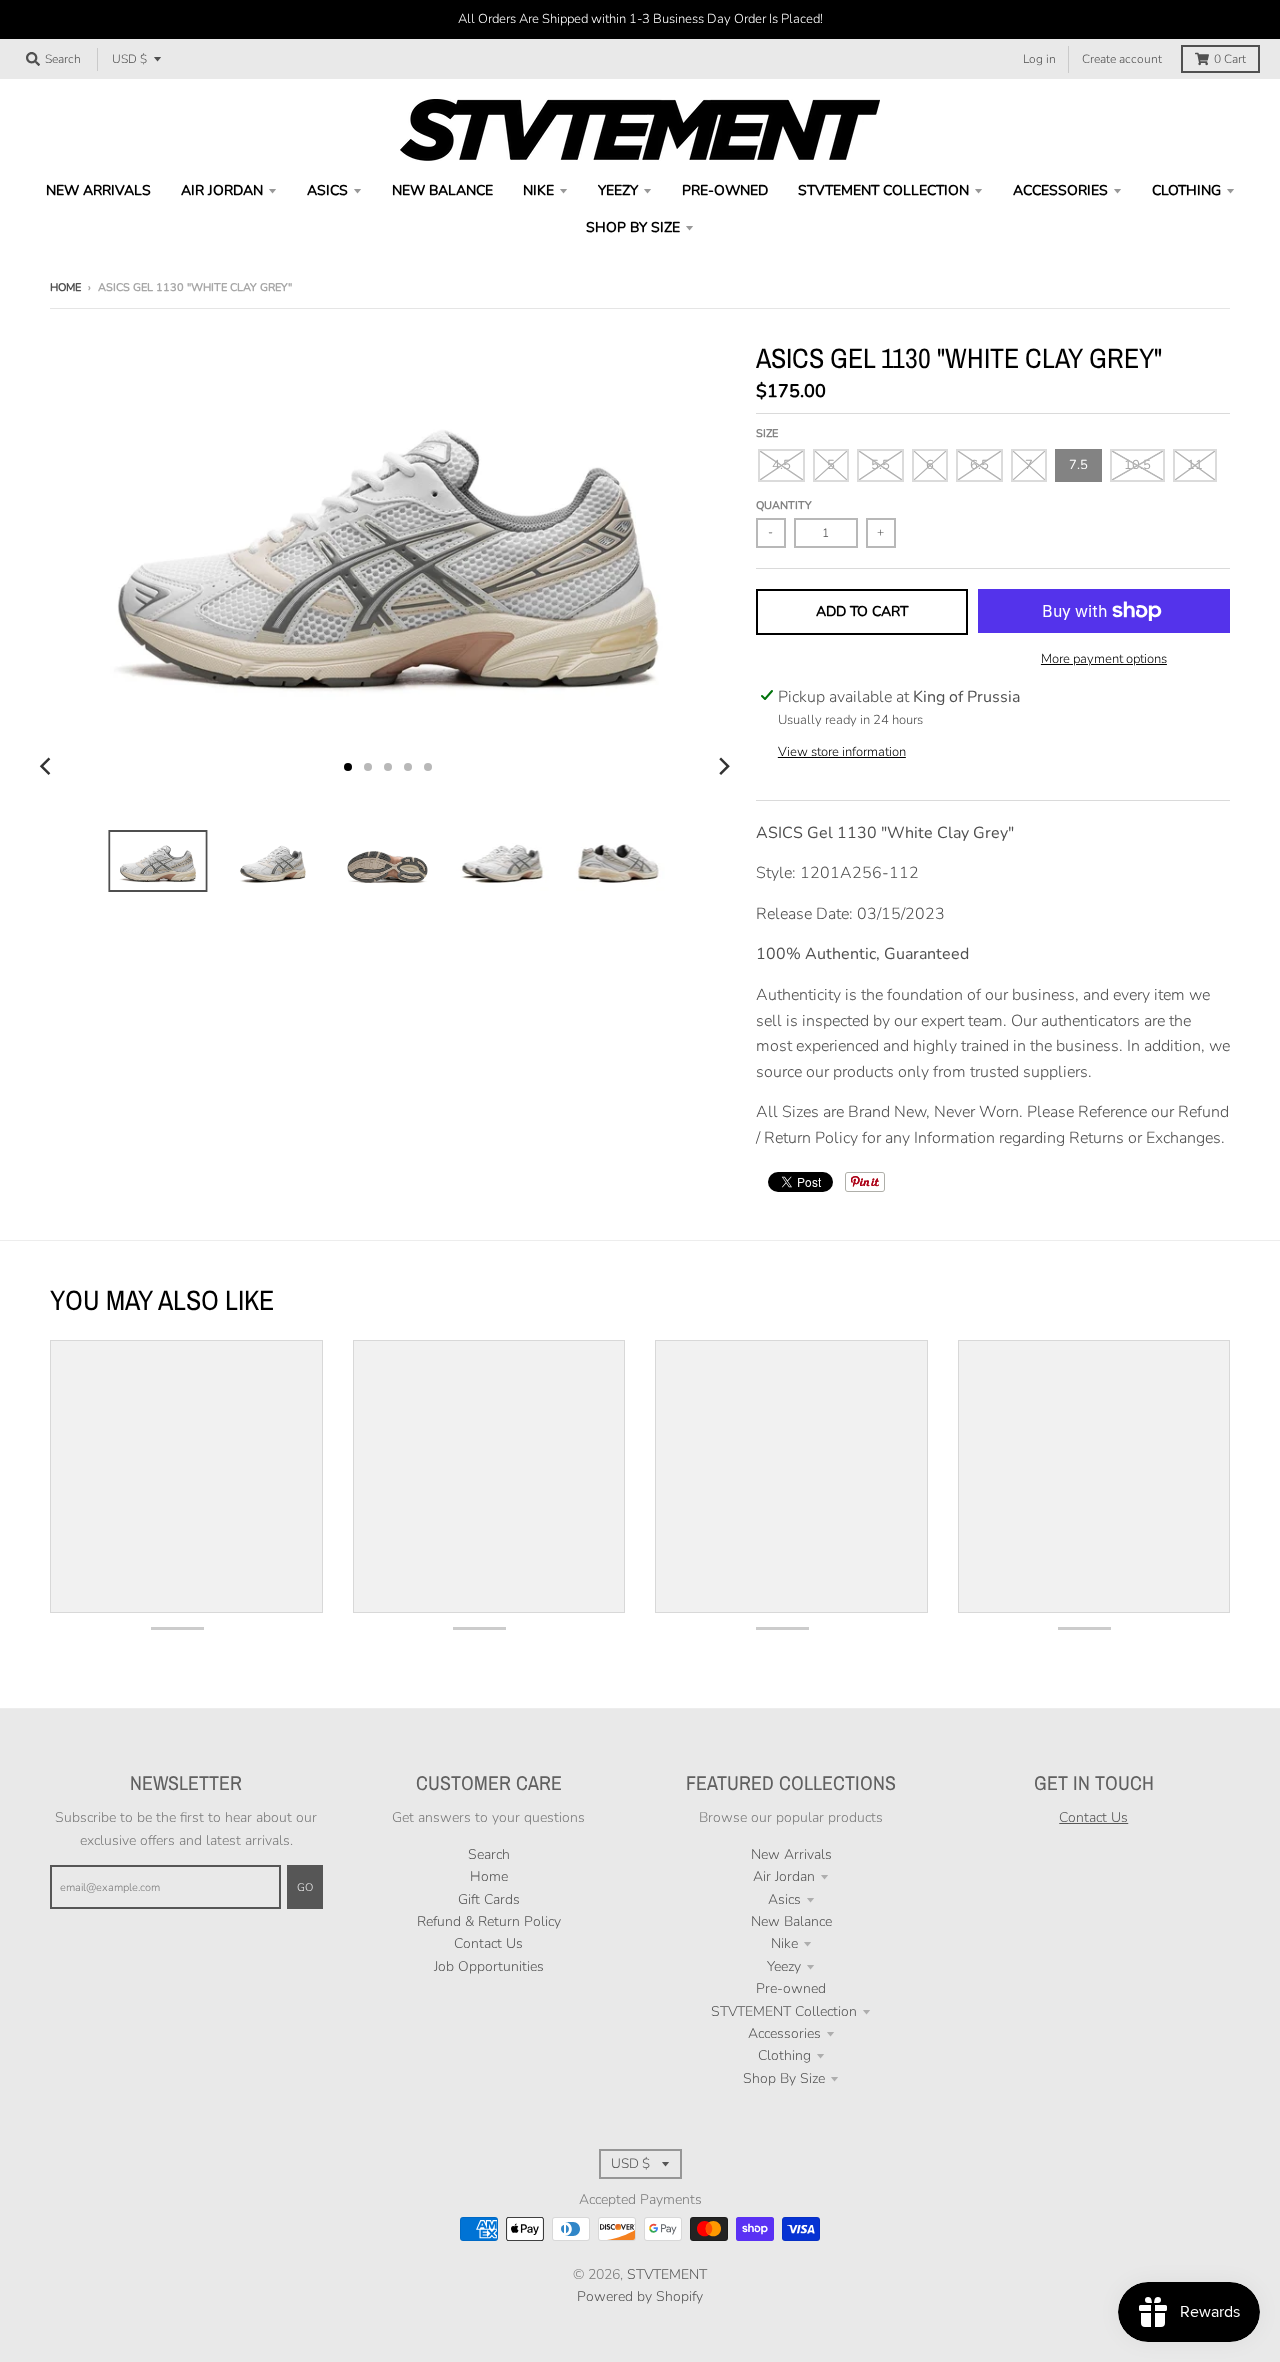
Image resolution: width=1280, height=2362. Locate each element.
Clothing (784, 2055)
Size (767, 433)
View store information (842, 752)
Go (305, 1887)
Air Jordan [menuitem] (222, 190)
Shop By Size (784, 2078)
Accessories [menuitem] (1060, 190)
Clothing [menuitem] (1186, 190)
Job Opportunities (489, 1966)
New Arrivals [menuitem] (98, 190)
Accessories (784, 2033)
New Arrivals (791, 1854)
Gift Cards (489, 1899)
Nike (784, 1943)
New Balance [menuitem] (442, 190)
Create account (1122, 59)
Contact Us (488, 1943)
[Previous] (48, 767)
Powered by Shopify (640, 2296)
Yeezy (784, 1966)
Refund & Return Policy (489, 1921)
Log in (1039, 59)
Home (65, 287)
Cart (1230, 59)
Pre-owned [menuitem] (725, 190)
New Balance (791, 1921)
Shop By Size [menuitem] (633, 227)
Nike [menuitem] (538, 190)
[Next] (724, 767)
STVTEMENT (667, 2274)
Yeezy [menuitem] (618, 190)
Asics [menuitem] (327, 190)
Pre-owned (791, 1988)
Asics (784, 1899)
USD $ (129, 59)
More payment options (1104, 659)
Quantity (784, 505)
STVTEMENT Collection (784, 2011)
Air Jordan (784, 1876)
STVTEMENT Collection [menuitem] (883, 190)
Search (489, 1854)
